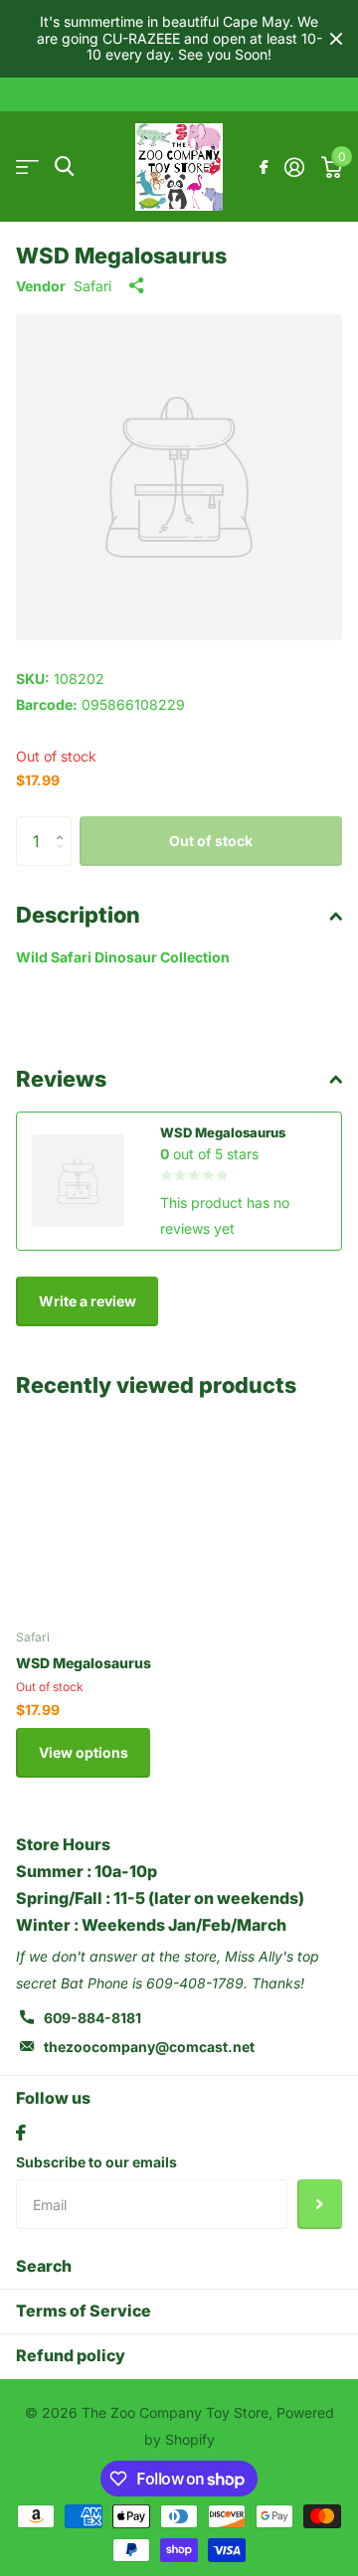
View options (84, 1752)
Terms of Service (84, 2311)
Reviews (61, 1079)
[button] (64, 824)
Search (44, 2266)
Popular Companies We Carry (27, 167)
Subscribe (320, 2204)
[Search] (64, 167)
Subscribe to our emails (96, 2162)
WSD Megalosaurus (84, 1663)
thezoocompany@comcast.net (149, 2047)
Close (336, 39)
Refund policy (71, 2355)
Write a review (88, 1301)
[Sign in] (294, 167)
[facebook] (21, 2133)
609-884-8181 (92, 2018)
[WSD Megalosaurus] (117, 1511)
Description (78, 915)
